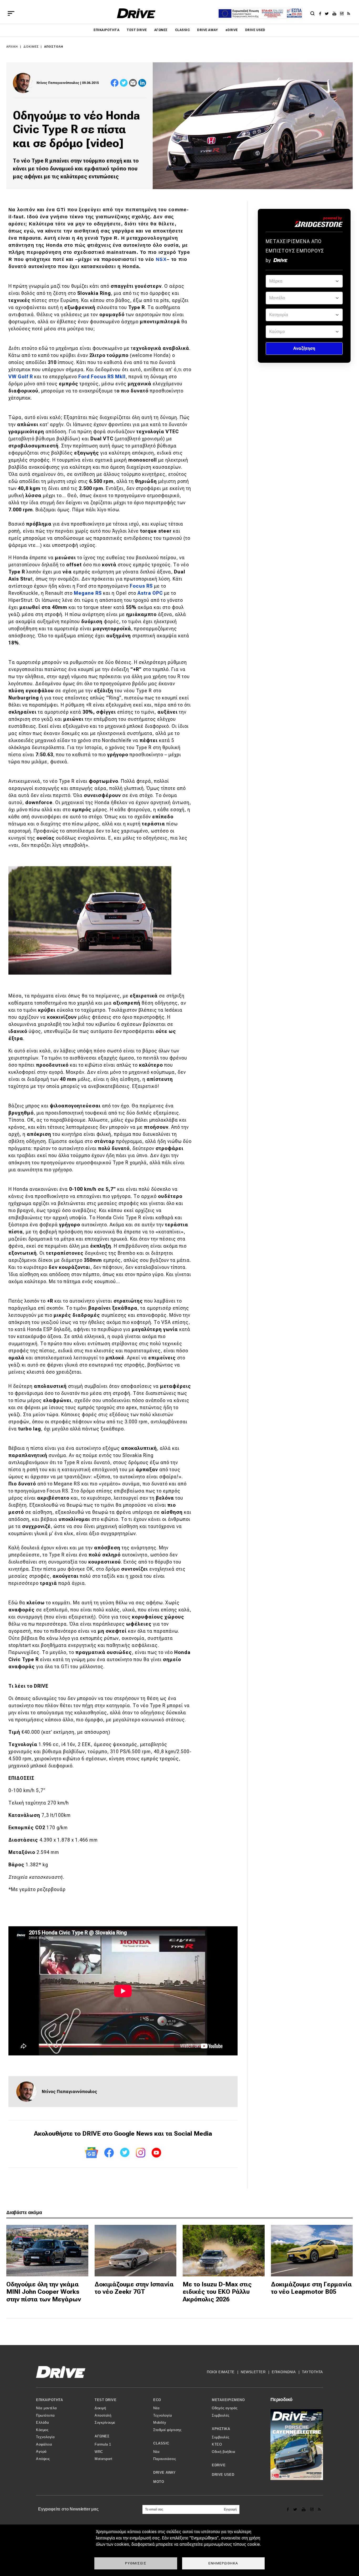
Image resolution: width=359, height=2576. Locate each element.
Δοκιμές (31, 47)
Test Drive (137, 30)
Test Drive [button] (106, 2400)
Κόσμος (42, 2430)
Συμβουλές (221, 2415)
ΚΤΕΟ (217, 2444)
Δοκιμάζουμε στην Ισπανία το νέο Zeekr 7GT (134, 2288)
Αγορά (41, 2451)
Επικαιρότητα (106, 30)
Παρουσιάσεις (165, 2459)
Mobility (160, 2423)
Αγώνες (161, 30)
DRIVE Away (208, 30)
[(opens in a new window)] (322, 13)
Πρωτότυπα (45, 2415)
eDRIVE (232, 30)
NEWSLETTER (253, 2372)
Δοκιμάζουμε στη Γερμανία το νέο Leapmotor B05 (311, 2288)
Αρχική (12, 47)
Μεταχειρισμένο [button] (228, 2400)
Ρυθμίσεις (136, 2563)
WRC (99, 2452)
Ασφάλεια (44, 2444)
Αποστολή (54, 47)
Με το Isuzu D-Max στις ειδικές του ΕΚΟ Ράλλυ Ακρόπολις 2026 (217, 2292)
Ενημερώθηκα (223, 2563)
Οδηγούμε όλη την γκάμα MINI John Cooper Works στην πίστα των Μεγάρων (44, 2292)
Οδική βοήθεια (224, 2452)
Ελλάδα (42, 2423)
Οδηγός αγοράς (225, 2408)
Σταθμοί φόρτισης (167, 2430)
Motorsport (103, 2459)
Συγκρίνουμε (105, 2423)
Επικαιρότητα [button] (49, 2400)
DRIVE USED (255, 30)
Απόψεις (43, 2459)
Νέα (157, 2408)
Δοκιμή (100, 2408)
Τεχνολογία (45, 2437)
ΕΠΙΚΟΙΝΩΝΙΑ (284, 2372)
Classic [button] (161, 2443)
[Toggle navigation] (11, 13)
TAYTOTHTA (312, 2372)
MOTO (159, 2482)
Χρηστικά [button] (221, 2429)
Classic (182, 30)
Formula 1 (103, 2444)
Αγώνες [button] (102, 2436)
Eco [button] (157, 2400)
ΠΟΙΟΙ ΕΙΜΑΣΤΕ (221, 2372)
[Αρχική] (136, 13)
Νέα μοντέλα (47, 2408)
